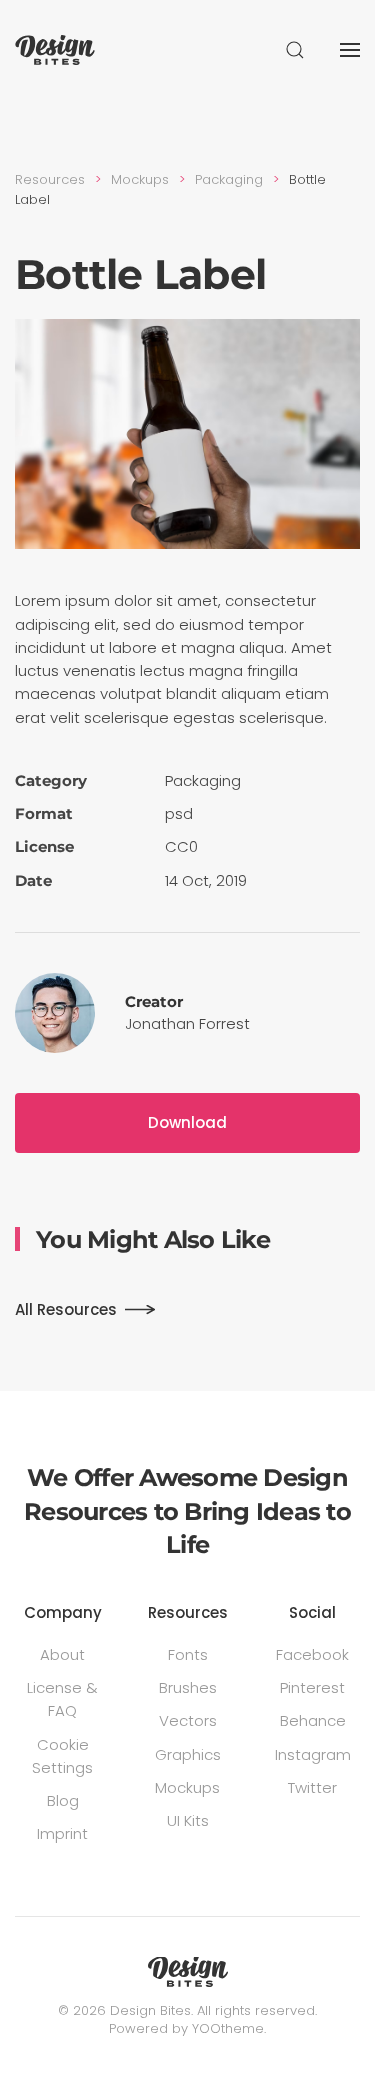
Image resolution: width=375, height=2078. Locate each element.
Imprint (62, 1833)
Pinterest (312, 1687)
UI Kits (188, 1820)
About (62, 1654)
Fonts (188, 1654)
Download (187, 1122)
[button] (295, 50)
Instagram (313, 1754)
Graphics (188, 1754)
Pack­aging (203, 780)
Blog (63, 1800)
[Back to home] (55, 50)
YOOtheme (228, 2028)
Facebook (312, 1654)
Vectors (188, 1720)
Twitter (312, 1787)
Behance (313, 1720)
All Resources (66, 1309)
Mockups (187, 1787)
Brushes (188, 1687)
